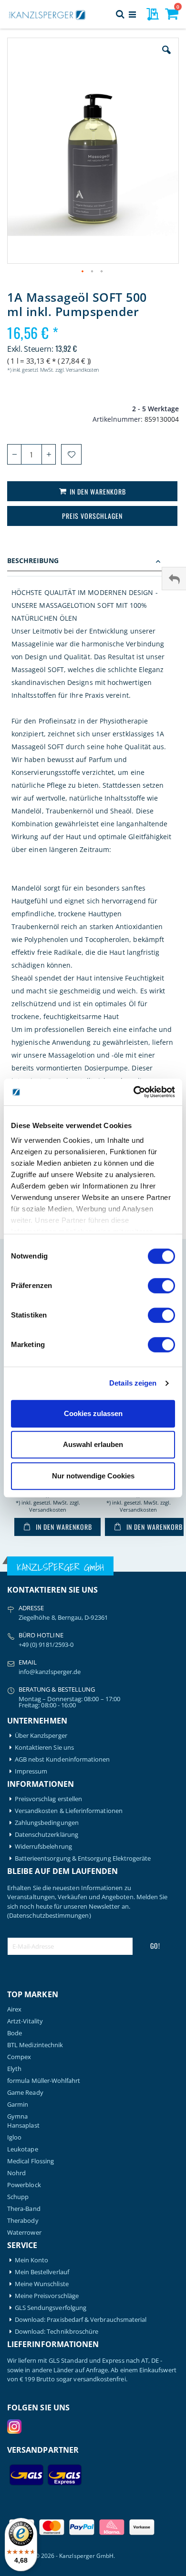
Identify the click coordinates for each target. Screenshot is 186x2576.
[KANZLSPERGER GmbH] (48, 14)
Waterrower (24, 2233)
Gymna (17, 2116)
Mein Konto (32, 2260)
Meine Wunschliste (42, 2284)
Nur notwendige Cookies (93, 1476)
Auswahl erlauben (93, 1444)
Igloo (14, 2137)
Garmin (18, 2105)
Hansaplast (23, 2125)
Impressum (31, 1771)
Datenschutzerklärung (46, 1835)
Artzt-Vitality (25, 2021)
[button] (166, 57)
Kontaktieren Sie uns (44, 1748)
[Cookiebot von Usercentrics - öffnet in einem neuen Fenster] (134, 1092)
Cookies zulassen (93, 1413)
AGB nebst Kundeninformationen (62, 1759)
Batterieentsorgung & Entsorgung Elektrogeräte (83, 1858)
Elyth (14, 2069)
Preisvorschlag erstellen (49, 1799)
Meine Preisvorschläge (47, 2296)
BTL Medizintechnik (35, 2045)
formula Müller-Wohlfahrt (44, 2081)
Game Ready (25, 2093)
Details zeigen (133, 1383)
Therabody (23, 2221)
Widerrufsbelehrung (43, 1847)
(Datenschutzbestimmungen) (49, 1915)
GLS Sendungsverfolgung (51, 2308)
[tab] (93, 562)
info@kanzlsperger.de (50, 1672)
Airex (14, 2009)
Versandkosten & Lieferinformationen (69, 1811)
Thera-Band (24, 2209)
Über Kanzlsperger (41, 1736)
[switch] (161, 1287)
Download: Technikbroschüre (57, 2332)
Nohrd (16, 2173)
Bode (15, 2033)
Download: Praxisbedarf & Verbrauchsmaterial (81, 2320)
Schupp (18, 2197)
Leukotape (23, 2149)
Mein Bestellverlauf (42, 2272)
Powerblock (24, 2185)
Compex (19, 2057)
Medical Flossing (31, 2161)
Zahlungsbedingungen (47, 1823)
